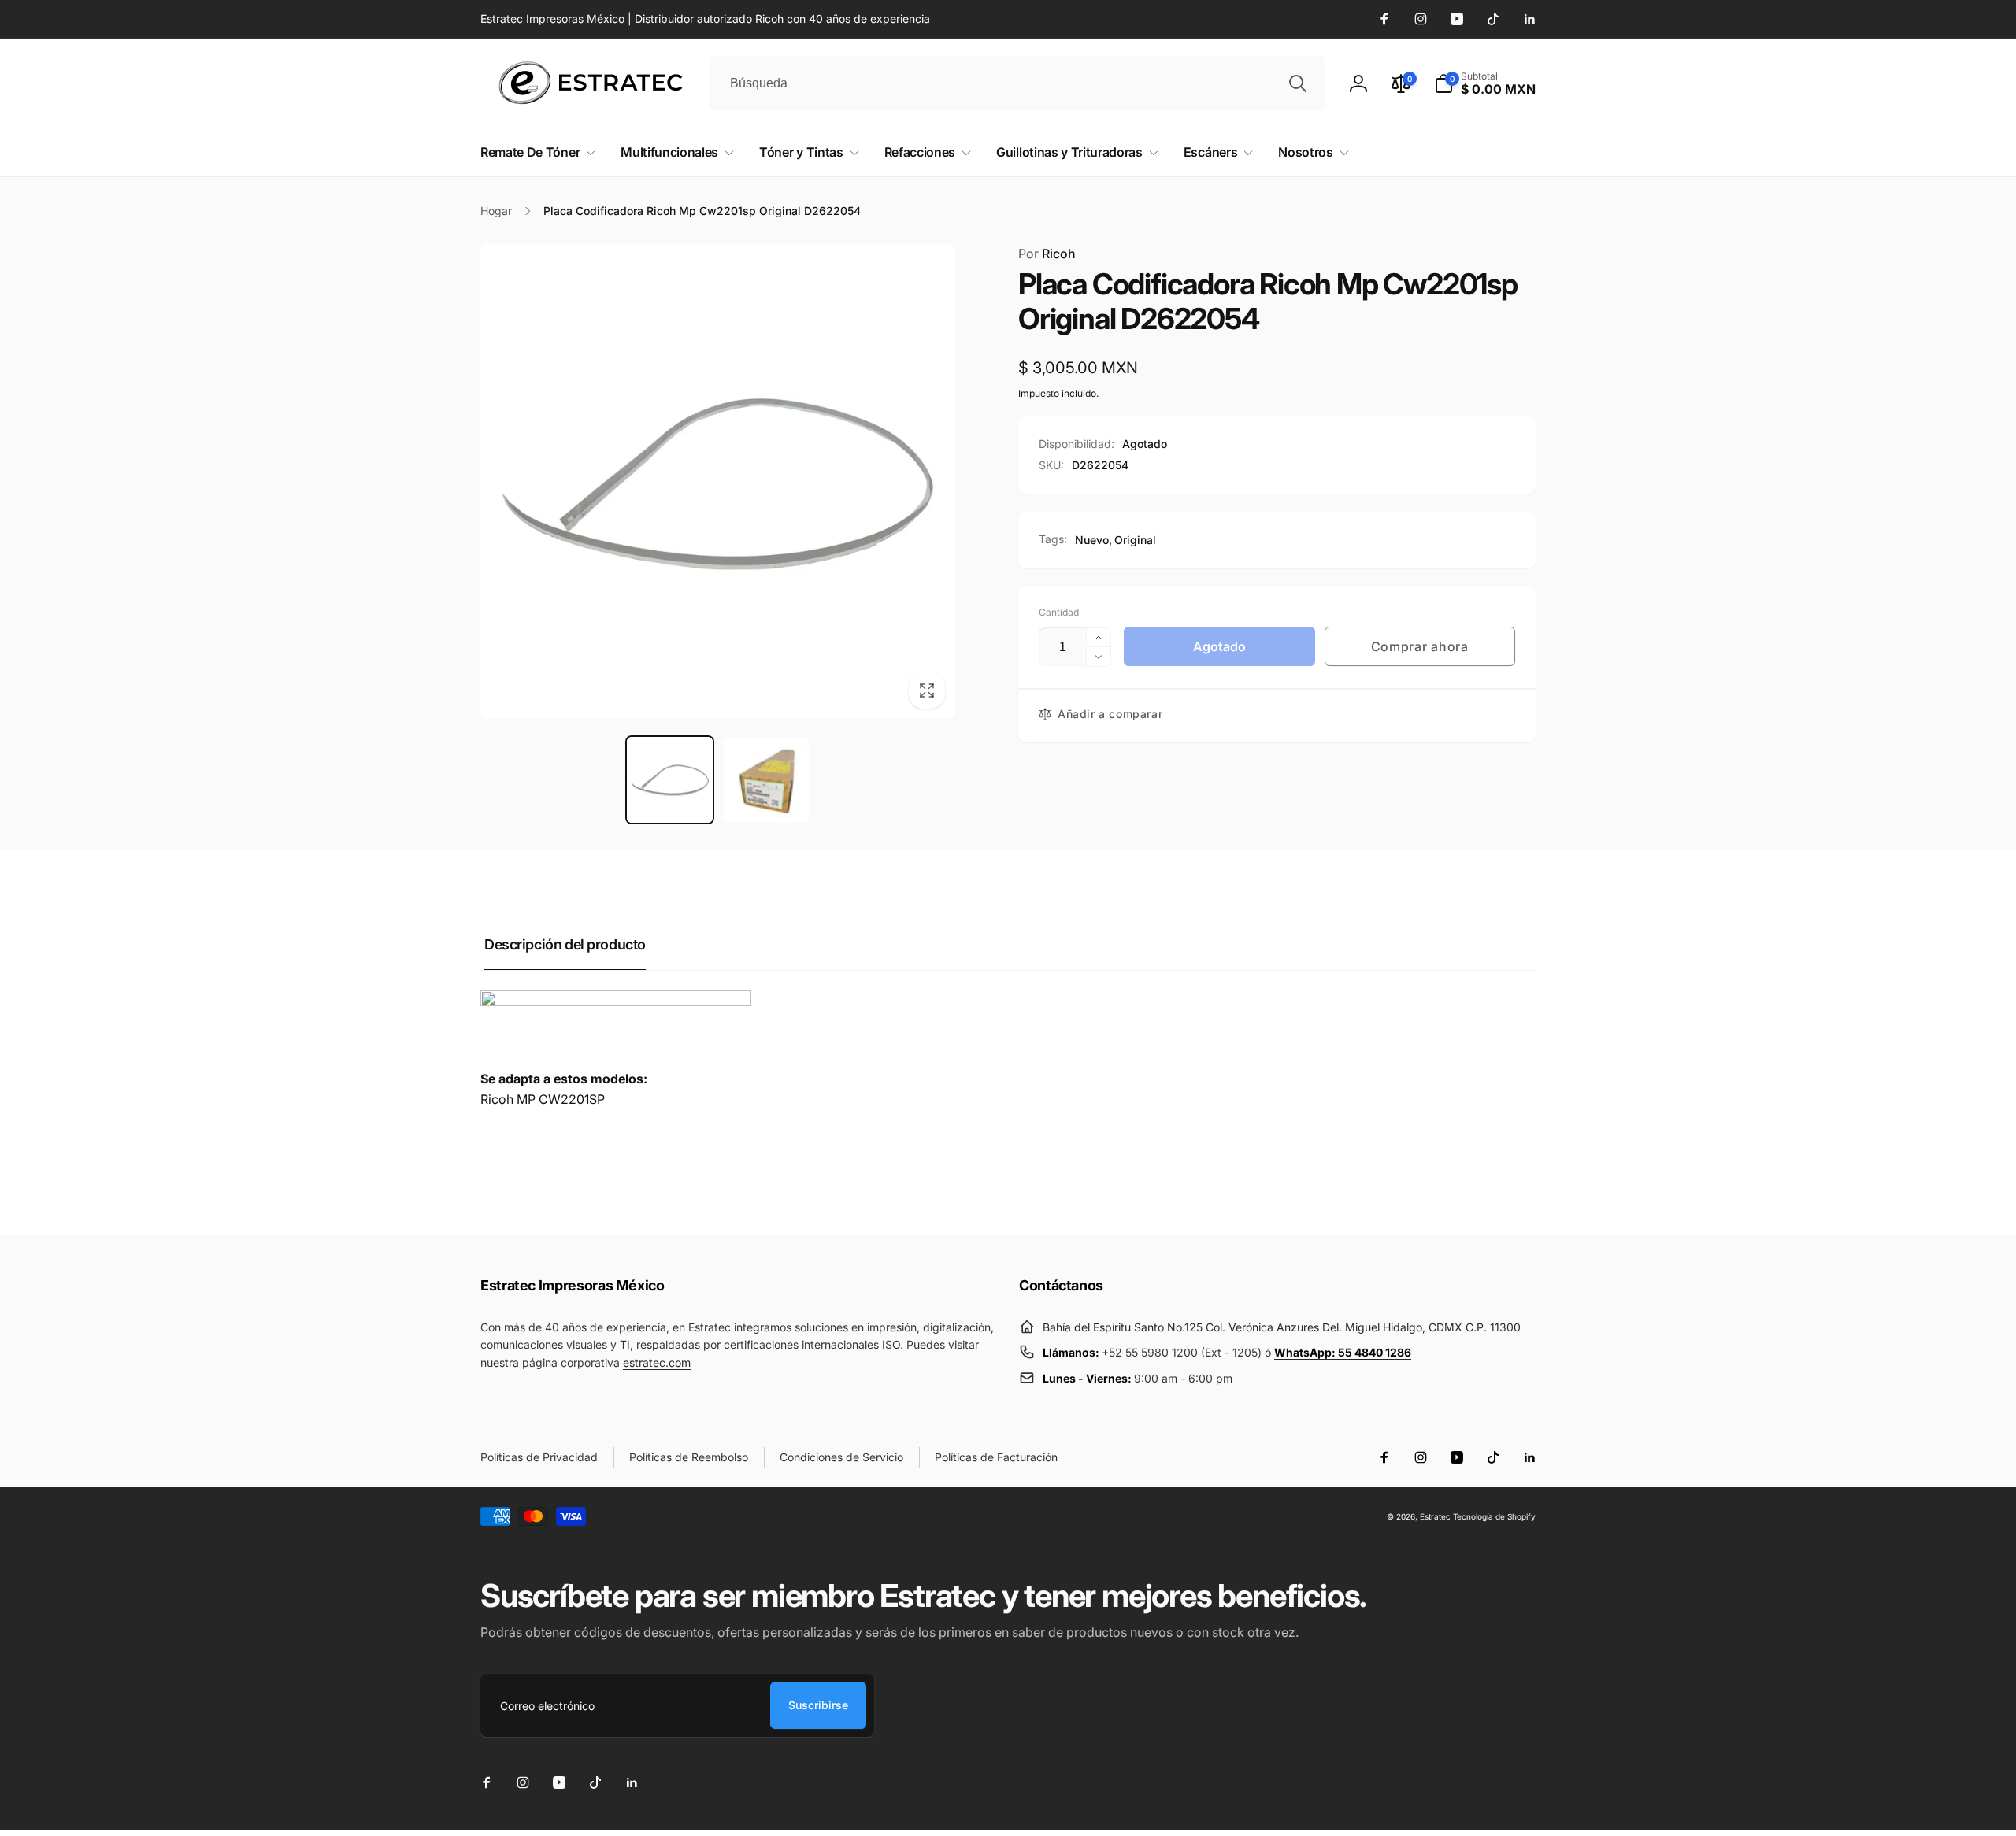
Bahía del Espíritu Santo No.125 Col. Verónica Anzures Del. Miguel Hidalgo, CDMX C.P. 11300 (1282, 1327)
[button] (1485, 83)
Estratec (1435, 1516)
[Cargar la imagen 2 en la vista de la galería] (767, 780)
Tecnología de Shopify (1494, 1516)
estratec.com (657, 1362)
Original (1135, 540)
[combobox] (1017, 83)
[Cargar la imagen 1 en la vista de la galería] (670, 780)
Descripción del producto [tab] (565, 944)
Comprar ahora (1420, 646)
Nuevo (1092, 540)
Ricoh (1047, 254)
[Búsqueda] (1298, 83)
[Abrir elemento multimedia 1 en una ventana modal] (718, 481)
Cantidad (1059, 612)
